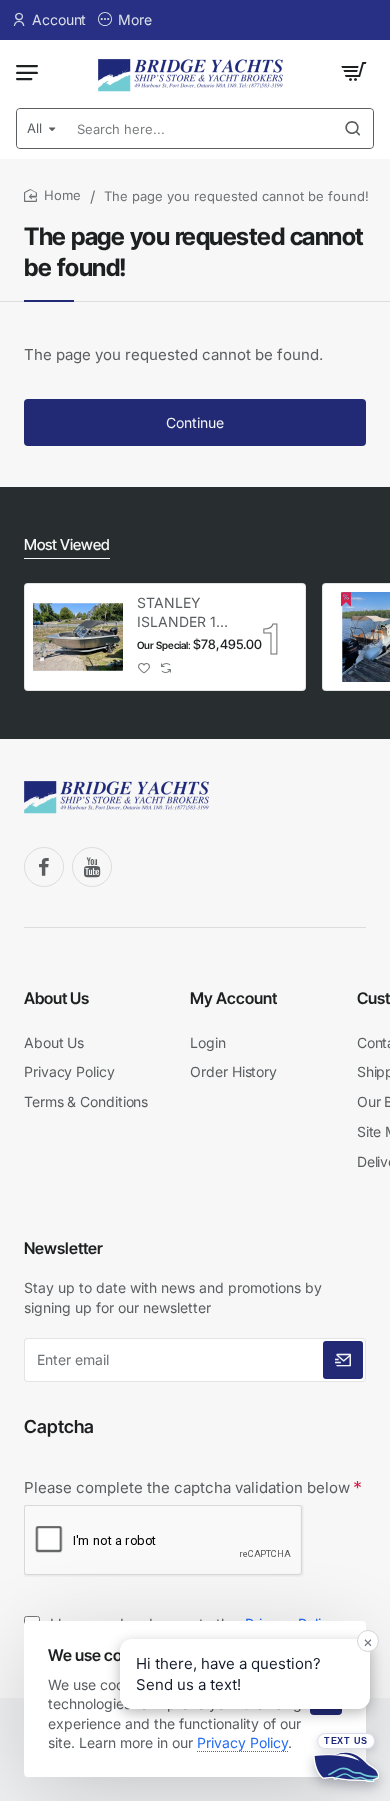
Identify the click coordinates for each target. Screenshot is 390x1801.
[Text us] (346, 1757)
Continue (195, 422)
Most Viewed (67, 544)
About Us (56, 998)
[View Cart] (354, 72)
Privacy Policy (242, 1742)
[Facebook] (44, 867)
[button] (144, 668)
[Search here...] (353, 128)
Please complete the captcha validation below (187, 1487)
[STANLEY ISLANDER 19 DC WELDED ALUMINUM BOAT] (78, 637)
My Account (233, 998)
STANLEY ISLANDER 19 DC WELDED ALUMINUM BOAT (181, 612)
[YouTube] (92, 867)
